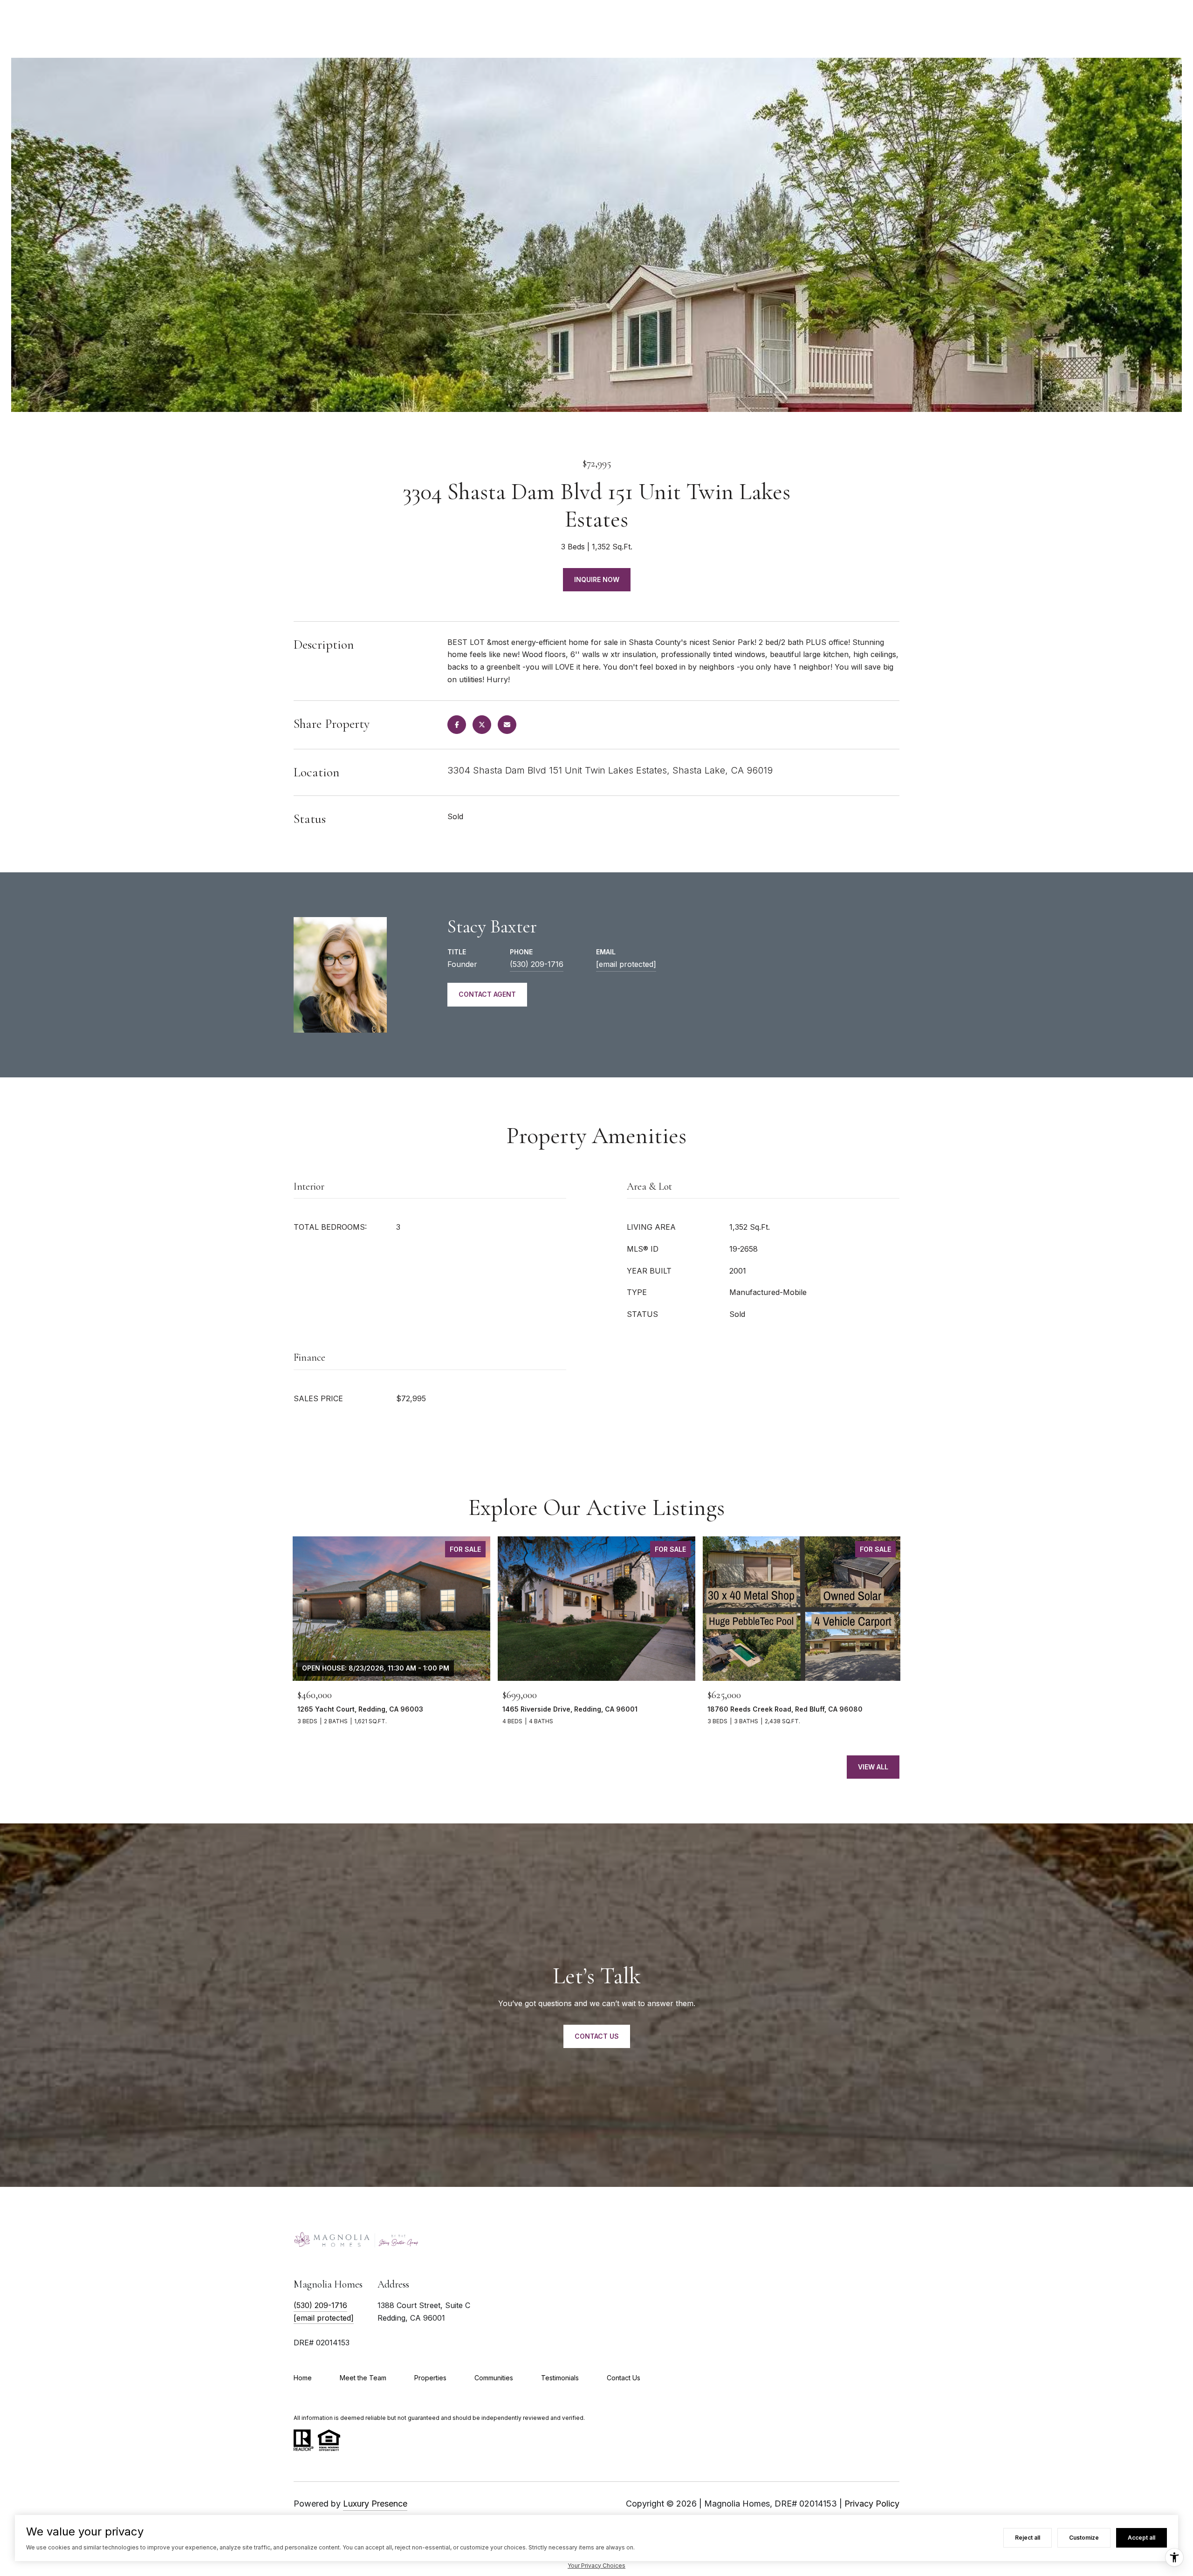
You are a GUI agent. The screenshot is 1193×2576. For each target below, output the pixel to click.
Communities (494, 2378)
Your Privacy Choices (596, 2566)
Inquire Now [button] (597, 579)
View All (873, 1767)
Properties (430, 2378)
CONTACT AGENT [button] (487, 994)
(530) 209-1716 (537, 964)
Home (303, 2378)
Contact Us (624, 2378)
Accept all (1142, 2538)
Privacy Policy (872, 2504)
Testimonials (560, 2378)
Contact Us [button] (597, 2036)
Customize (1084, 2538)
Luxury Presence (375, 2504)
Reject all (1028, 2538)
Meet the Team (363, 2378)
